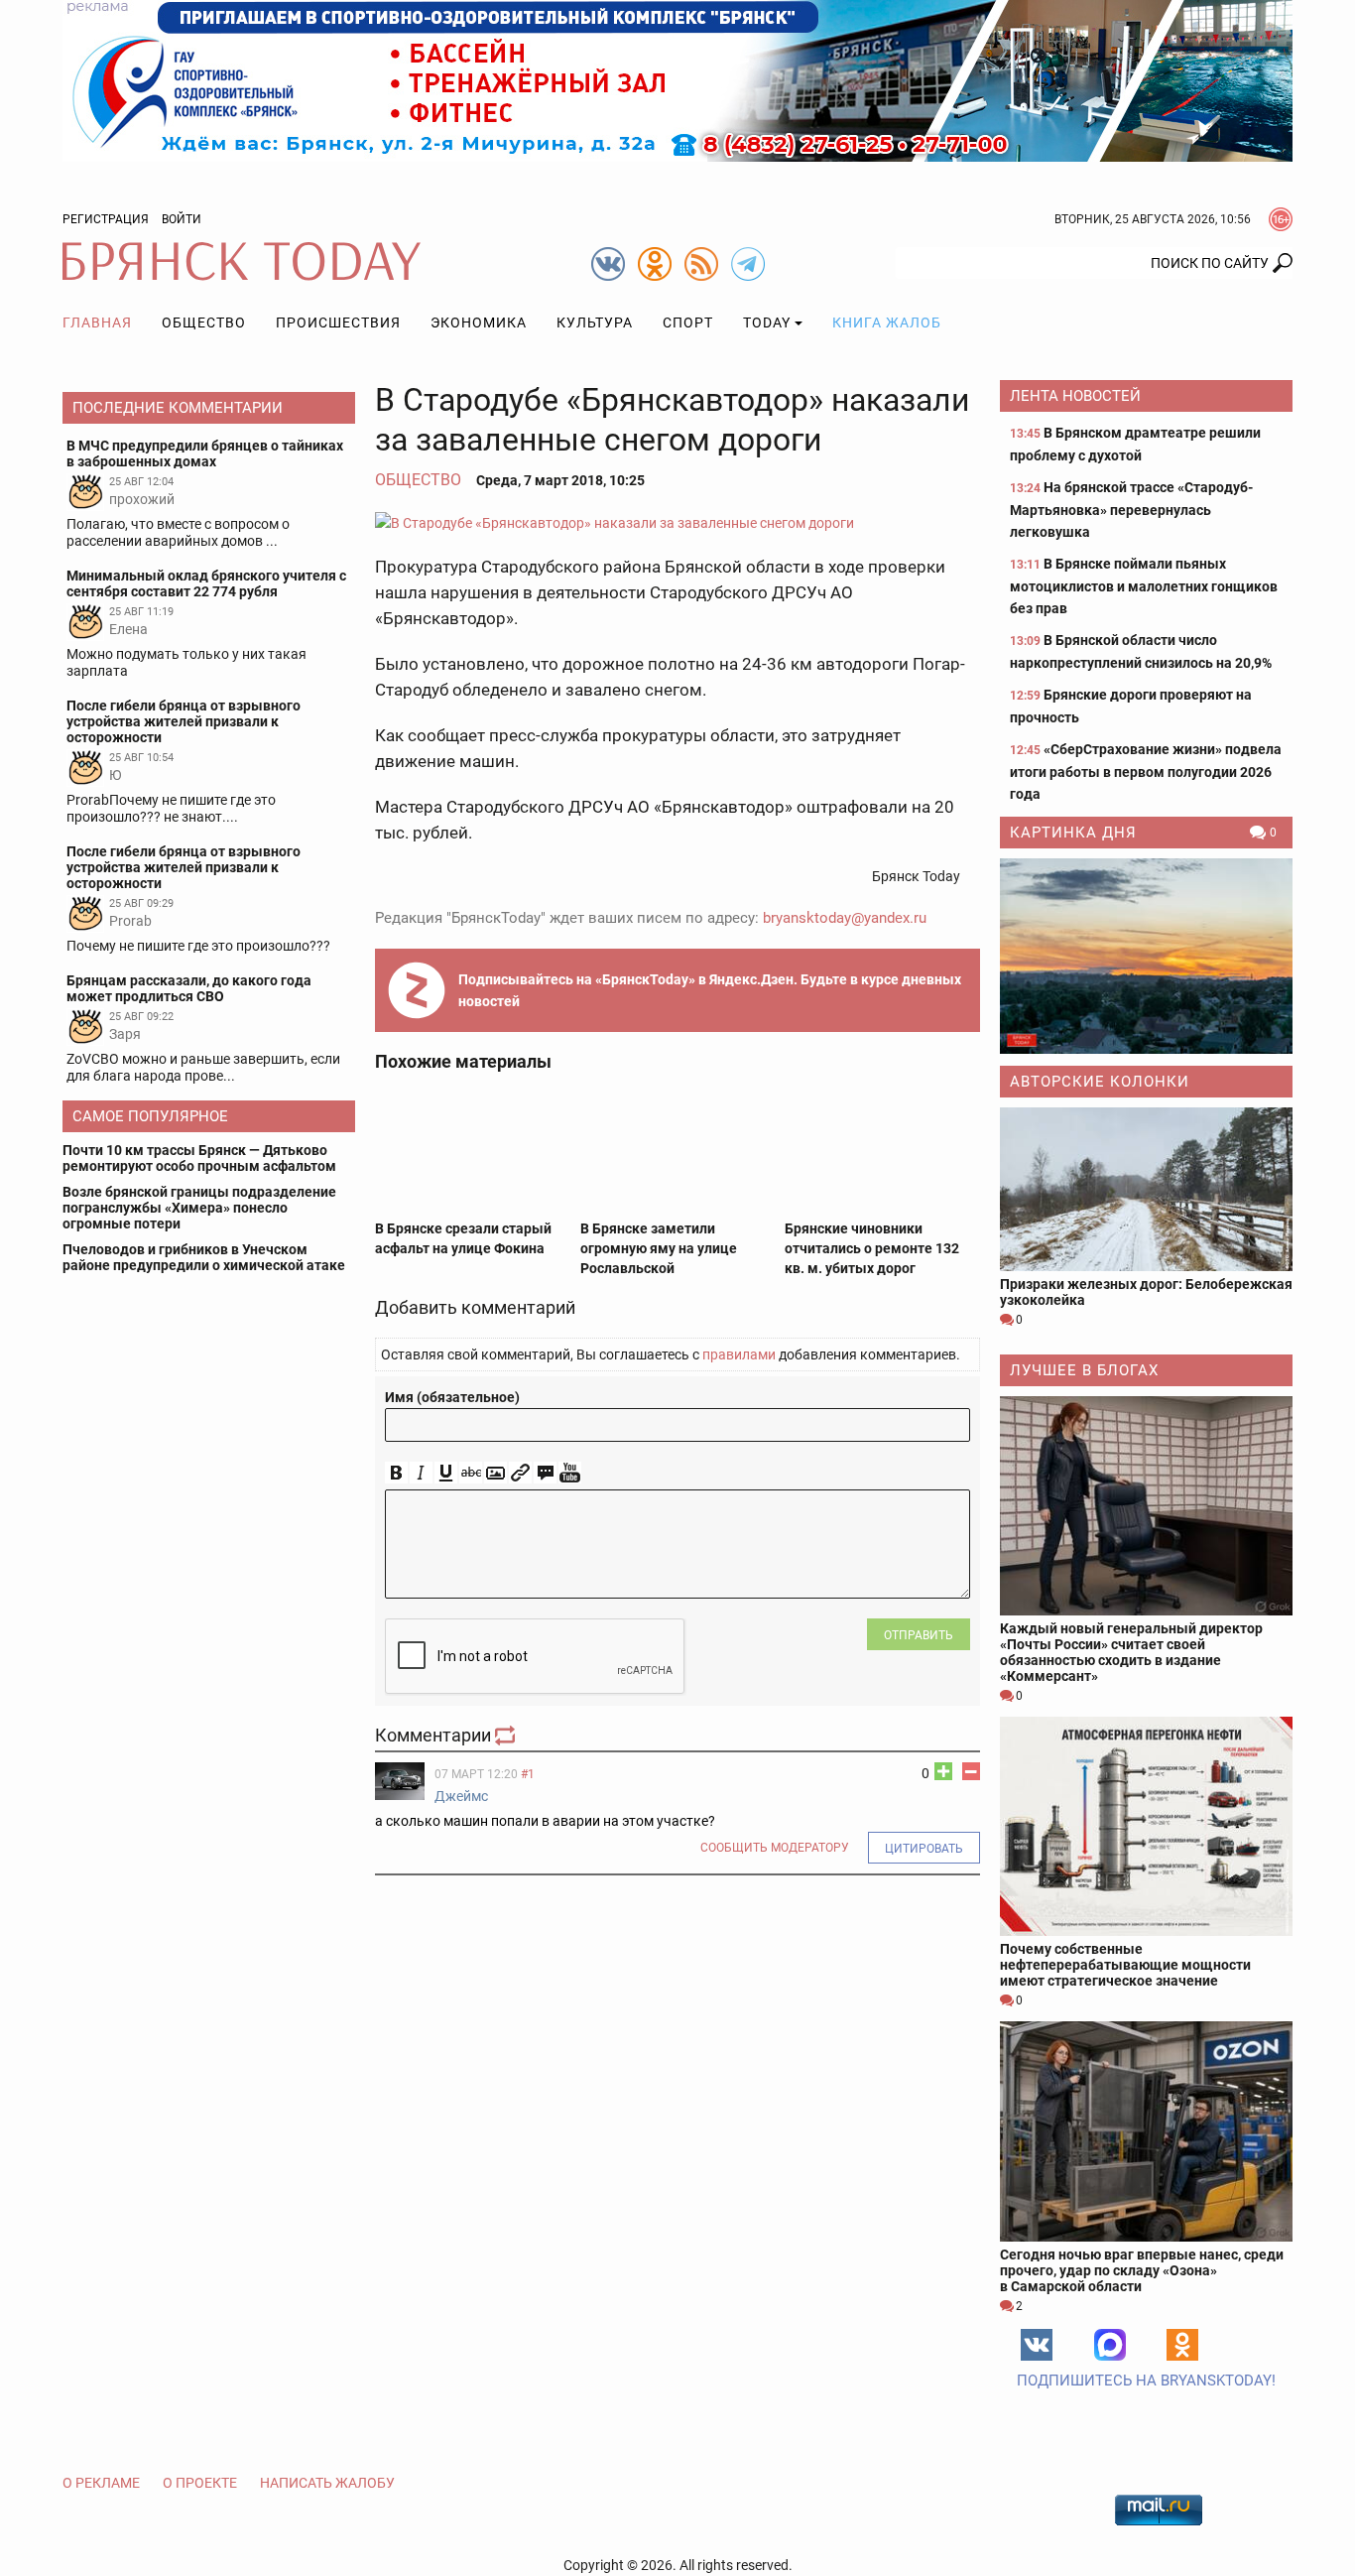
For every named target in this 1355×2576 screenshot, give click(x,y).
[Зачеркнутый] (471, 1473)
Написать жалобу (327, 2483)
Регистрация (106, 219)
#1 (528, 1774)
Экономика (479, 322)
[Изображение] (495, 1473)
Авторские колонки (1100, 1082)
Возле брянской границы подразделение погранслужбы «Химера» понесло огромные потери (199, 1208)
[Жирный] (396, 1473)
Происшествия (338, 322)
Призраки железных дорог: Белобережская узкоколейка (1146, 1292)
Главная (97, 322)
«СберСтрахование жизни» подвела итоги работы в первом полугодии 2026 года (1146, 772)
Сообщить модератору (775, 1848)
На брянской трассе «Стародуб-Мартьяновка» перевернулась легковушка (1131, 510)
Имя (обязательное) (452, 1397)
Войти (182, 219)
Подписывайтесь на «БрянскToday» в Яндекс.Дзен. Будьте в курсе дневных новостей (710, 990)
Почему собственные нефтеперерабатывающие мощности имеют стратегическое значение (1125, 1965)
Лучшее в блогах (1084, 1370)
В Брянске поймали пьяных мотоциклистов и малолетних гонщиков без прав (1144, 586)
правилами (739, 1354)
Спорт (688, 322)
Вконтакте (1037, 2345)
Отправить (919, 1635)
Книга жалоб (887, 322)
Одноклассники (1182, 2345)
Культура (595, 322)
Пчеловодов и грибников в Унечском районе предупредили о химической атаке (204, 1257)
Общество (204, 322)
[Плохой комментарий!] (971, 1771)
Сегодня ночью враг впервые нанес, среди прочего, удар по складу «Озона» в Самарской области (1142, 2270)
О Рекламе (101, 2483)
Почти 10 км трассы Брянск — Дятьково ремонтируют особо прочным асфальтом (199, 1158)
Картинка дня (1073, 833)
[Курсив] (421, 1473)
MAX (1110, 2345)
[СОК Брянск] (677, 79)
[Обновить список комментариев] (507, 1735)
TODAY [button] (767, 322)
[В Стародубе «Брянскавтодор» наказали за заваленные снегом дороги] (677, 522)
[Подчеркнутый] (446, 1473)
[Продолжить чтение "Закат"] (1146, 956)
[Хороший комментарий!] (943, 1771)
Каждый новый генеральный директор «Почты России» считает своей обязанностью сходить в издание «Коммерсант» (1131, 1652)
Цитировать (924, 1849)
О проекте (200, 2483)
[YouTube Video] (570, 1473)
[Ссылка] (520, 1473)
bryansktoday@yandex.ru (845, 918)
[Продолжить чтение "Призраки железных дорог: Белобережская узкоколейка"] (1146, 1189)
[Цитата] (545, 1473)
